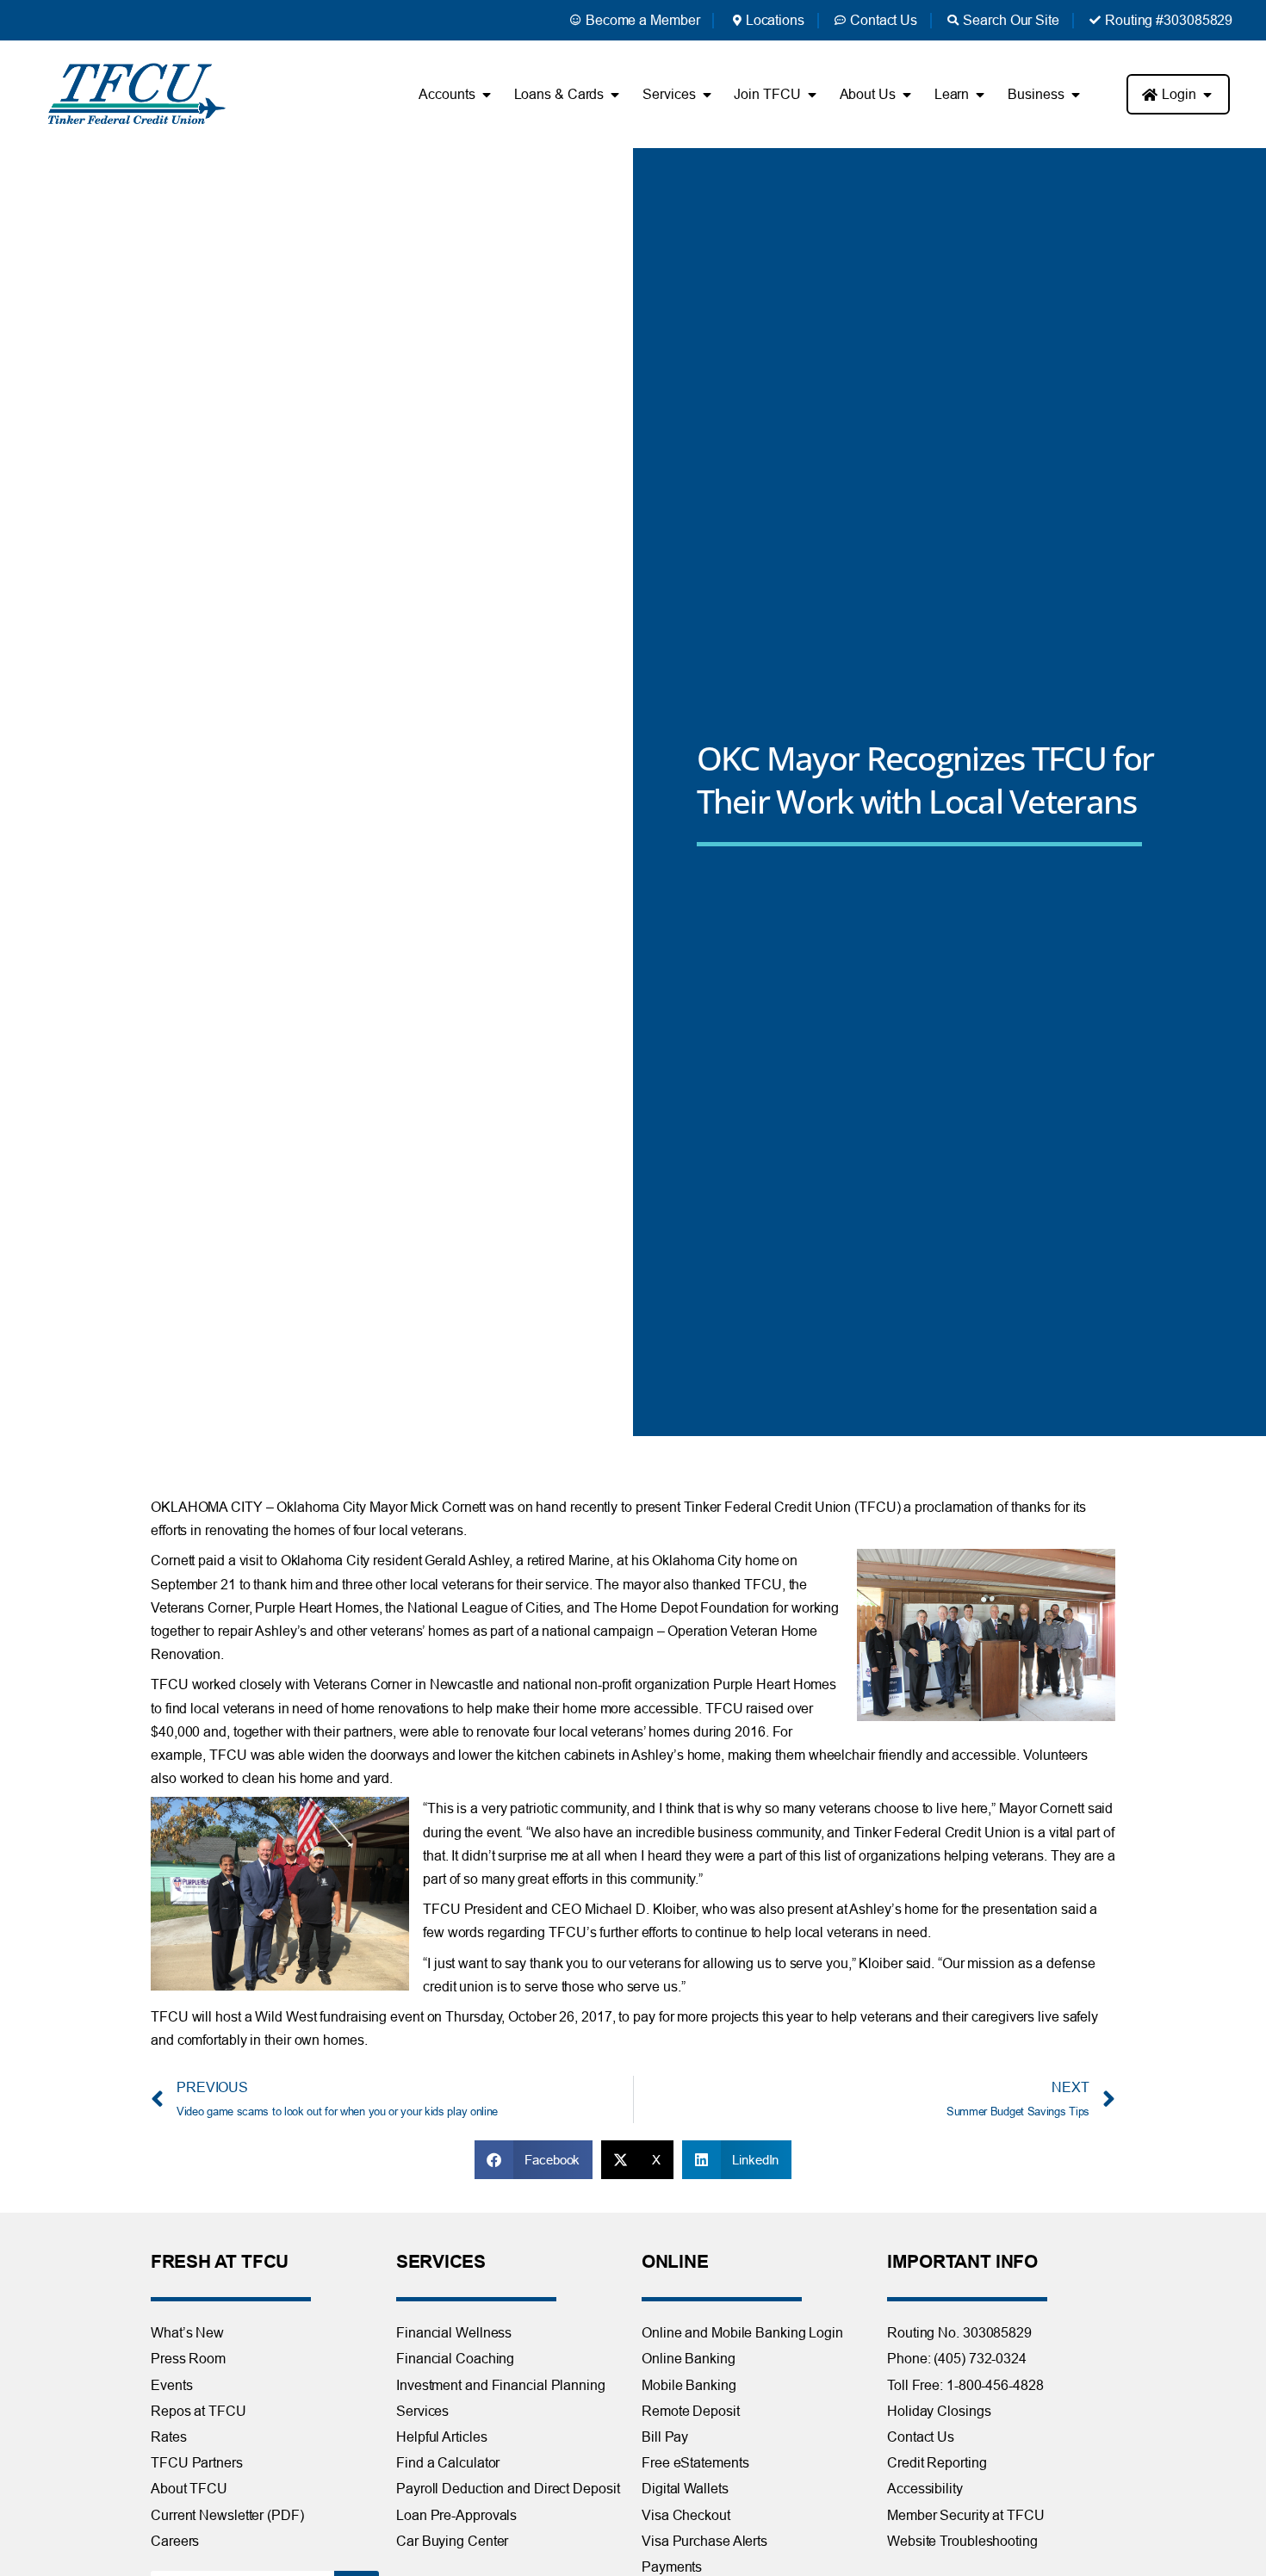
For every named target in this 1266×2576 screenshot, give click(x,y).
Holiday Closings (939, 2411)
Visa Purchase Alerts (704, 2541)
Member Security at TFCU (966, 2515)
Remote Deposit (691, 2411)
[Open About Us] (907, 95)
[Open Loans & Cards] (615, 95)
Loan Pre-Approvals (456, 2515)
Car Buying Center (452, 2541)
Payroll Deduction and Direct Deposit (508, 2488)
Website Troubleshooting (962, 2541)
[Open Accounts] (487, 95)
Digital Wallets (685, 2488)
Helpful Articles (441, 2437)
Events (171, 2385)
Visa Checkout (686, 2515)
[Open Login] (1207, 95)
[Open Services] (706, 95)
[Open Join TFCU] (812, 95)
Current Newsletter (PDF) (227, 2515)
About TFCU (189, 2488)
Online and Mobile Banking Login (742, 2332)
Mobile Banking (689, 2385)
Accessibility (925, 2488)
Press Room (188, 2358)
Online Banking (689, 2358)
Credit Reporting (937, 2462)
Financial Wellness (454, 2332)
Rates (169, 2437)
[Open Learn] (980, 95)
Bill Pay (665, 2437)
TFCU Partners (197, 2462)
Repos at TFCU (199, 2411)
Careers (175, 2541)
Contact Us (921, 2437)
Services (422, 2411)
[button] (534, 2160)
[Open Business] (1075, 95)
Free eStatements (695, 2462)
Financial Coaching (455, 2358)
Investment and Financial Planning (501, 2385)
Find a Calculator (448, 2462)
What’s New (187, 2332)
